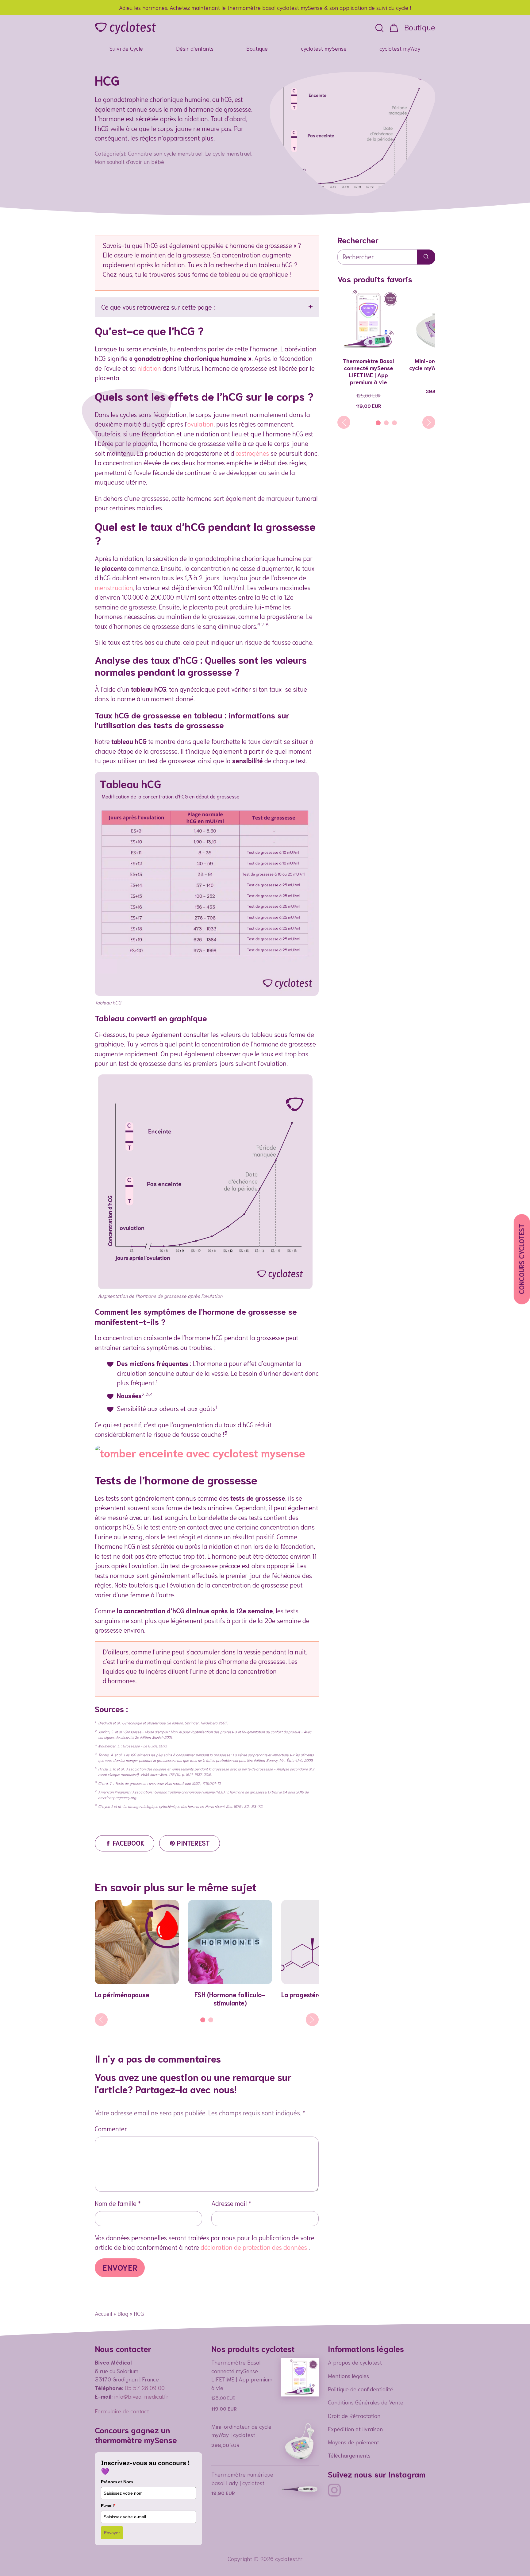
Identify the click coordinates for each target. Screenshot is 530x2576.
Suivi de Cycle (126, 48)
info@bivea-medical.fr (141, 2396)
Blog (123, 2313)
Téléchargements (349, 2455)
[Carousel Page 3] (394, 423)
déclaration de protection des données (255, 2247)
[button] (379, 28)
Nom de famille (116, 2203)
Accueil (103, 2313)
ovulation (200, 424)
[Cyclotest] (125, 28)
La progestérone (305, 1994)
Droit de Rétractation (354, 2415)
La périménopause (122, 1994)
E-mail (108, 2506)
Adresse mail (229, 2203)
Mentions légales (348, 2376)
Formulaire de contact (122, 2411)
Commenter (111, 2128)
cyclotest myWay (400, 48)
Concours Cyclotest (521, 1259)
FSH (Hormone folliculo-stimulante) (230, 1998)
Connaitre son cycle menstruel (165, 153)
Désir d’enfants (195, 48)
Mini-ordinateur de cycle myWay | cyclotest (241, 2431)
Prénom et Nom (117, 2482)
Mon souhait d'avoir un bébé (129, 161)
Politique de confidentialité (361, 2389)
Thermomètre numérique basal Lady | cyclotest (242, 2478)
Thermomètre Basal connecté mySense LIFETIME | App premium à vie (368, 371)
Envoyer (112, 2533)
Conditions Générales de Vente (366, 2402)
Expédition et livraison (355, 2429)
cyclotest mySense (324, 48)
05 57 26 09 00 (145, 2388)
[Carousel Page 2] (211, 2020)
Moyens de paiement (353, 2442)
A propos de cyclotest (355, 2362)
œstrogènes (252, 453)
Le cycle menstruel (228, 153)
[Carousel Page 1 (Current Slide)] (203, 2020)
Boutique (420, 27)
